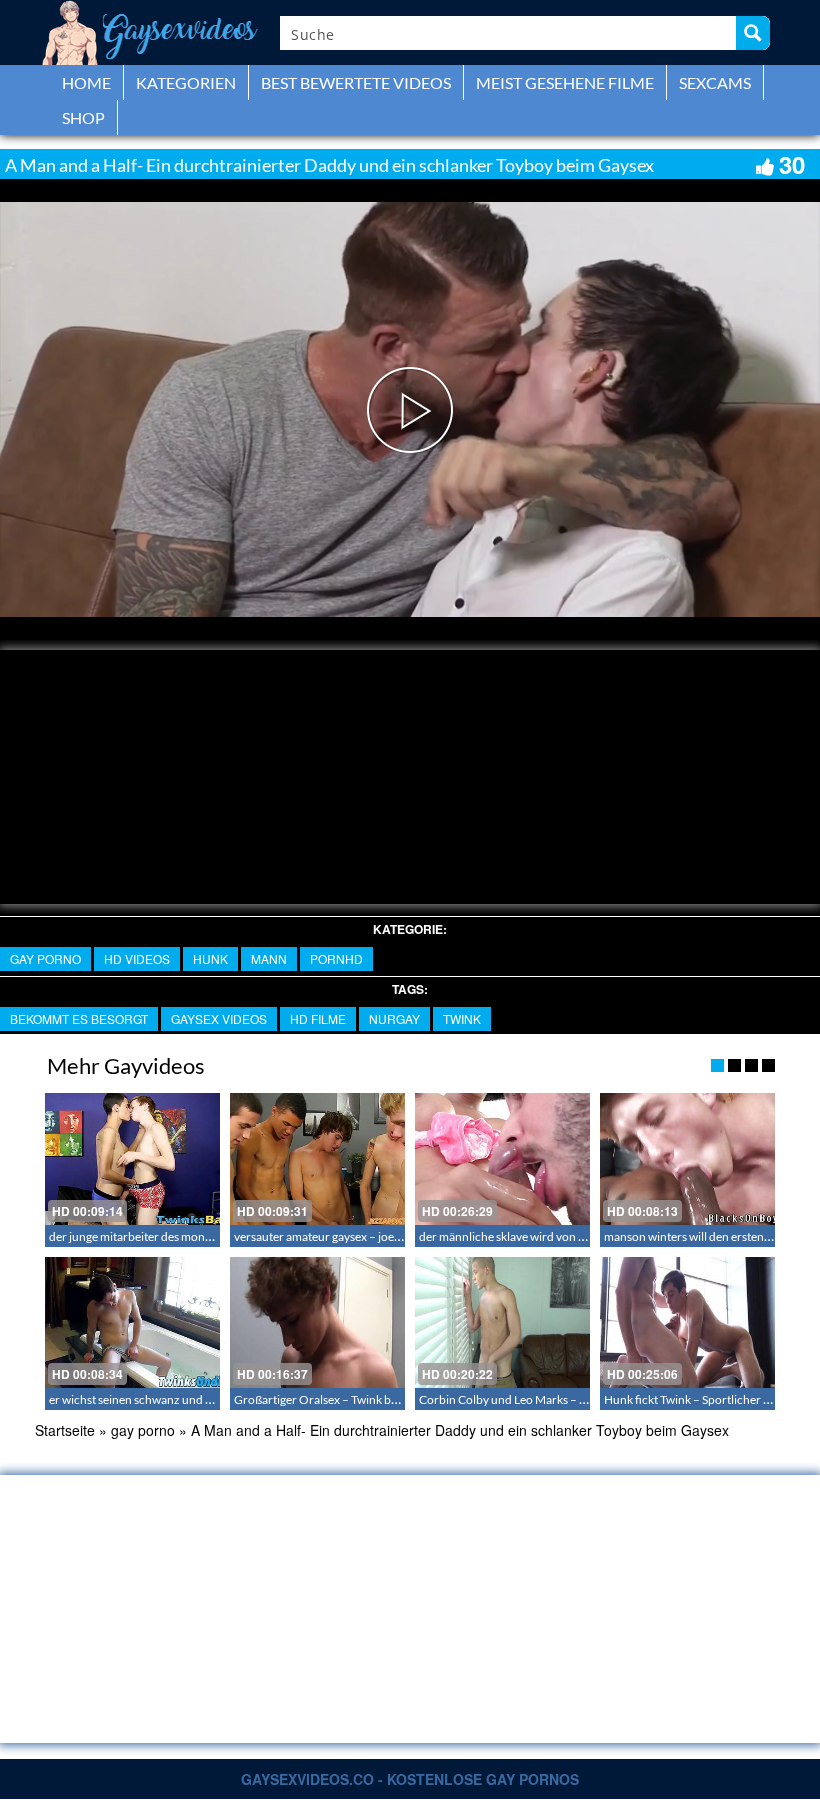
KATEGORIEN (186, 82)
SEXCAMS (715, 82)
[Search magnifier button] (753, 33)
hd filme (318, 1018)
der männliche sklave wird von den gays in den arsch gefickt (572, 1236)
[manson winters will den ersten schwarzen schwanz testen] (687, 1158)
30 (792, 164)
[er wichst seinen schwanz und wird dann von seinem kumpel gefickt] (132, 1322)
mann (269, 958)
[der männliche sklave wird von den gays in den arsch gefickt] (502, 1158)
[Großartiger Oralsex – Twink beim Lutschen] (317, 1322)
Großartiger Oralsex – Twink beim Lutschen (347, 1399)
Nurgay (394, 1018)
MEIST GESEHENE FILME (565, 82)
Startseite (65, 1430)
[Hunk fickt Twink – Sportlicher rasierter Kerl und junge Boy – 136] (687, 1322)
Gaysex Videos (219, 1018)
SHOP (83, 117)
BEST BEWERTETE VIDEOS (356, 82)
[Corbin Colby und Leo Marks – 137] (502, 1322)
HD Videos (137, 958)
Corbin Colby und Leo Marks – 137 (509, 1399)
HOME (86, 82)
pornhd (336, 958)
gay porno (45, 958)
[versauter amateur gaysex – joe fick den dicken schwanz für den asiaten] (317, 1158)
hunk (210, 958)
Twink (462, 1018)
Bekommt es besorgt (79, 1018)
